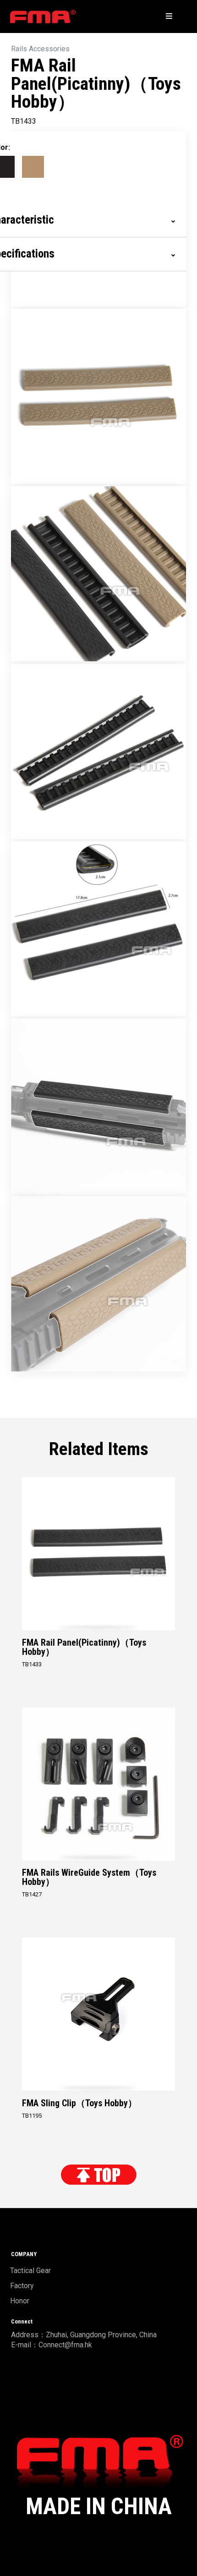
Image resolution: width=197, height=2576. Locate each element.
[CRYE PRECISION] (43, 16)
